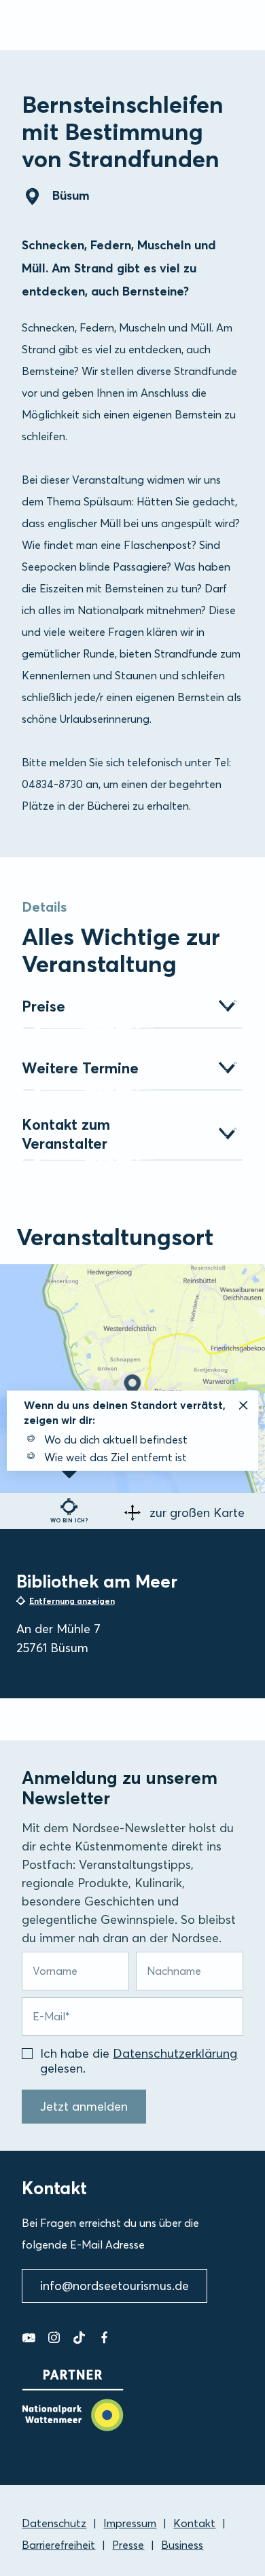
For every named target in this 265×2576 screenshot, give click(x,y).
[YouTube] (29, 2338)
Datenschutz (54, 2523)
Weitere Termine (80, 1068)
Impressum (130, 2523)
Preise (43, 1006)
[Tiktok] (79, 2338)
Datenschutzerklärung (175, 2053)
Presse (128, 2545)
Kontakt (194, 2523)
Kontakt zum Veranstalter (66, 1134)
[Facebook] (104, 2338)
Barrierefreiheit (58, 2545)
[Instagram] (54, 2338)
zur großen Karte (197, 1513)
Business (182, 2545)
